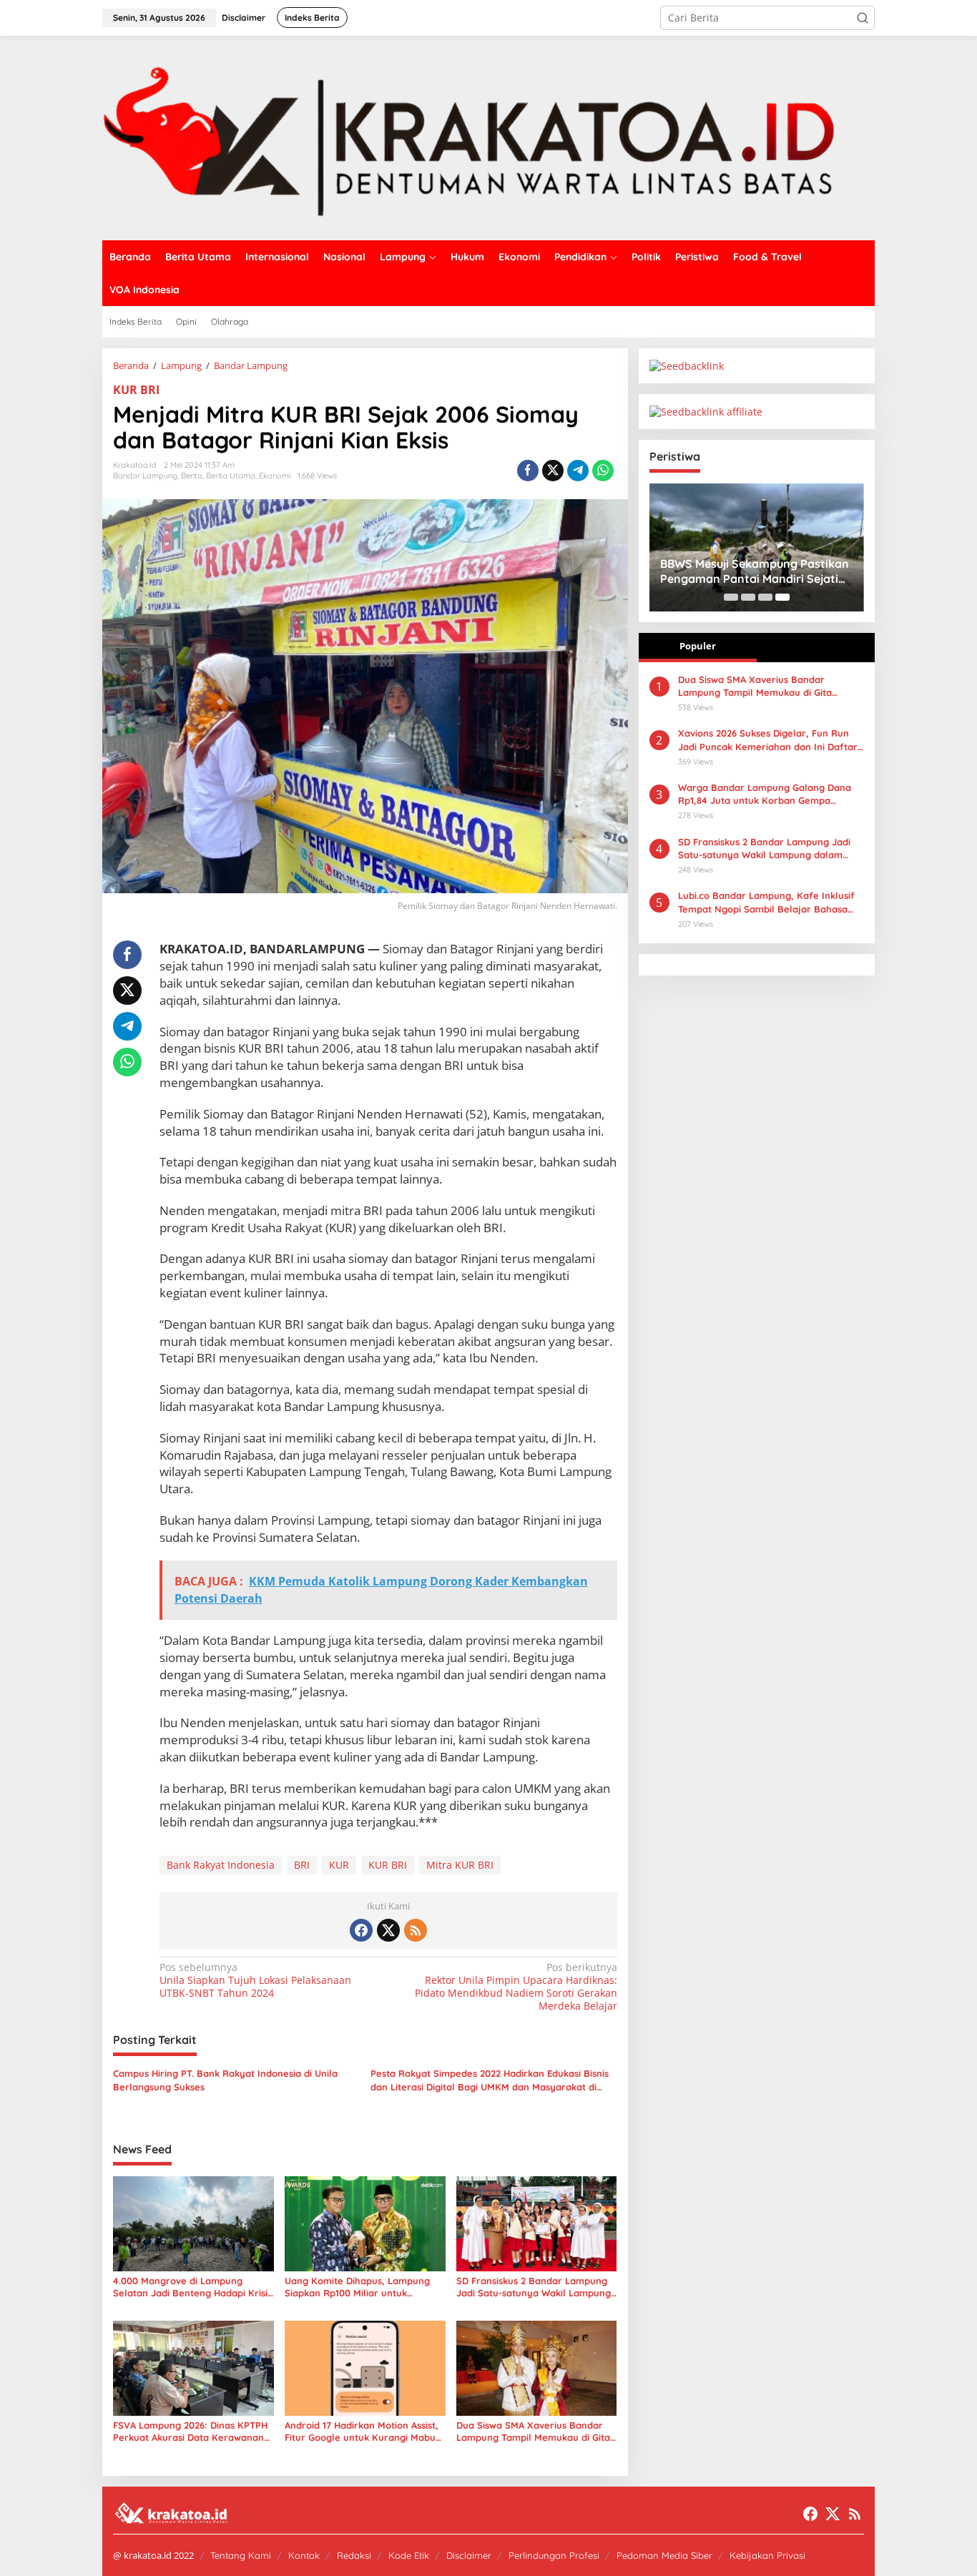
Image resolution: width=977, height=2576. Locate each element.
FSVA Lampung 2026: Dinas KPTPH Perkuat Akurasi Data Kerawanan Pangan (190, 2432)
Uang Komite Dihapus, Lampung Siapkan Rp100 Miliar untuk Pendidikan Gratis (357, 2287)
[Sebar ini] (528, 471)
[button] (863, 18)
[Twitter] (388, 1930)
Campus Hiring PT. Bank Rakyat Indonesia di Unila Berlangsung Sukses (225, 2080)
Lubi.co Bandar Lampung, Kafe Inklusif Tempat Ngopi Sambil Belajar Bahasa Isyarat (766, 902)
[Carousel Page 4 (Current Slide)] (782, 597)
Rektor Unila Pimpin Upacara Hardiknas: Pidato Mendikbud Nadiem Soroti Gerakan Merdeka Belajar (516, 1987)
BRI (302, 1865)
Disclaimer (469, 2555)
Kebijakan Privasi (767, 2555)
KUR (339, 1865)
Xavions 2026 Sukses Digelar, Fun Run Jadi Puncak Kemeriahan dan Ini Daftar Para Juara (768, 740)
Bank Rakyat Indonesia (221, 1865)
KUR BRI (136, 390)
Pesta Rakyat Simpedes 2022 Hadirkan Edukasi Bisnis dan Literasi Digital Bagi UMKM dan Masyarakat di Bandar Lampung (490, 2080)
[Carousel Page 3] (765, 597)
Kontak (304, 2555)
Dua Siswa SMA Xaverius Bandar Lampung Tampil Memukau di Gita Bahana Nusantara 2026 (533, 2432)
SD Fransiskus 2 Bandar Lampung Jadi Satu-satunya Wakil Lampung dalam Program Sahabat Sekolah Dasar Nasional (534, 2287)
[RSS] (416, 1930)
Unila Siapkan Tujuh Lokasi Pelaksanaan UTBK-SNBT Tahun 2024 (255, 1980)
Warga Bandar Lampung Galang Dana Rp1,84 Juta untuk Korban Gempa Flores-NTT (765, 794)
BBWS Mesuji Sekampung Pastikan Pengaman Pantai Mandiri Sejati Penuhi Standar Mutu (755, 571)
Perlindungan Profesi (554, 2555)
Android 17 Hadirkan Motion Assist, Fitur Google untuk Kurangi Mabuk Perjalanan (363, 2432)
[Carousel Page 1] (731, 597)
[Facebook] (361, 1930)
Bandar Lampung (145, 476)
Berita (192, 476)
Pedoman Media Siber (664, 2555)
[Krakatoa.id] (488, 137)
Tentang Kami (241, 2555)
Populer (698, 646)
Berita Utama (231, 476)
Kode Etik (409, 2555)
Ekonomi (275, 476)
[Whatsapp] (603, 471)
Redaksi (354, 2555)
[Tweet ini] (553, 471)
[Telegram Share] (578, 471)
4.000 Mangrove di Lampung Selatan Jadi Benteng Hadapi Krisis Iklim (192, 2287)
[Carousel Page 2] (748, 597)
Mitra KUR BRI (460, 1865)
